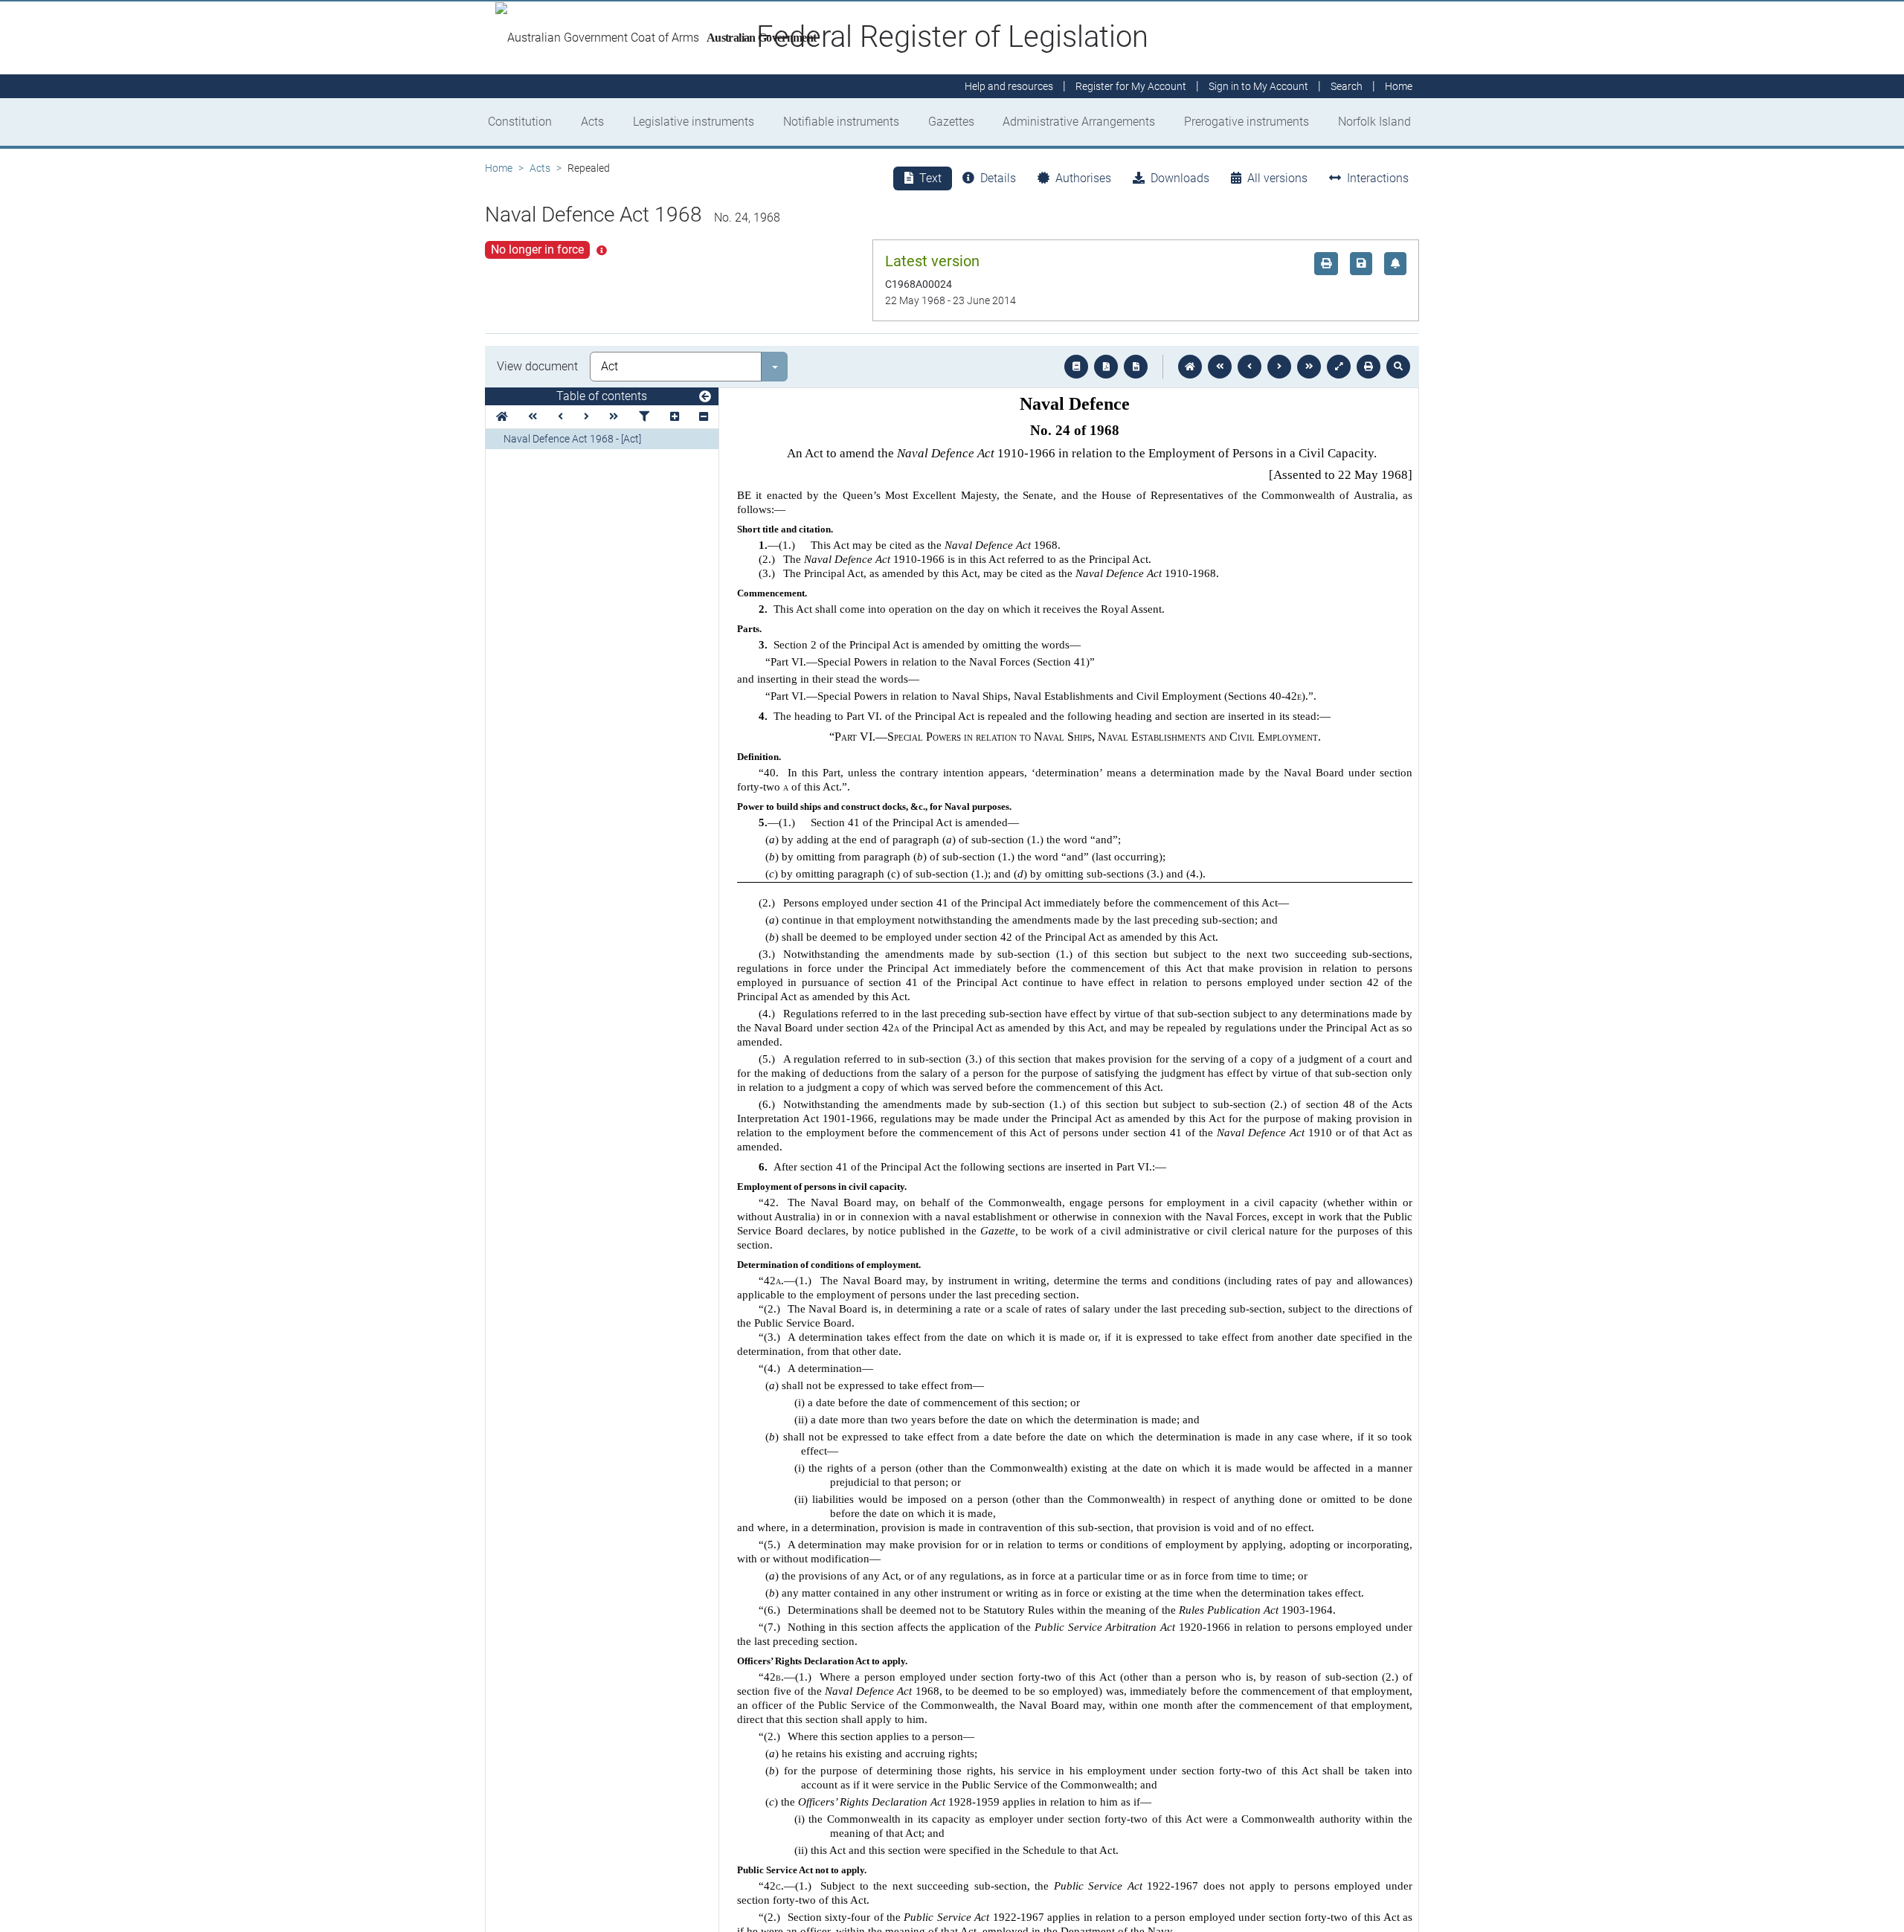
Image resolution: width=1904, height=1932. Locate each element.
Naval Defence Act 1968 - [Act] (572, 439)
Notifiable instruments (841, 122)
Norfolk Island (1374, 122)
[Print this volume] (1368, 367)
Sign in (1258, 86)
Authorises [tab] (1083, 178)
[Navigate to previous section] (1249, 367)
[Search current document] (1398, 367)
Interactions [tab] (1378, 178)
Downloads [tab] (1180, 178)
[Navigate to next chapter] (1309, 367)
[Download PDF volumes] (1106, 367)
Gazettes (951, 122)
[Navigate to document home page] (502, 417)
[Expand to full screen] (1339, 367)
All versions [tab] (1277, 178)
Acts (592, 122)
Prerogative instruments (1247, 122)
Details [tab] (998, 178)
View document (537, 366)
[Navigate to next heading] (586, 417)
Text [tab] (930, 178)
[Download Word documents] (1136, 367)
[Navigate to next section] (1279, 367)
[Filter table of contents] (644, 417)
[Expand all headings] (675, 417)
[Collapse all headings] (704, 417)
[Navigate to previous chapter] (1220, 367)
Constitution (520, 122)
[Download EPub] (1076, 367)
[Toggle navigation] (705, 397)
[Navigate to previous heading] (560, 417)
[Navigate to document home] (1190, 367)
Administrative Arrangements (1079, 122)
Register (1131, 86)
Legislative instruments (694, 122)
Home (499, 168)
